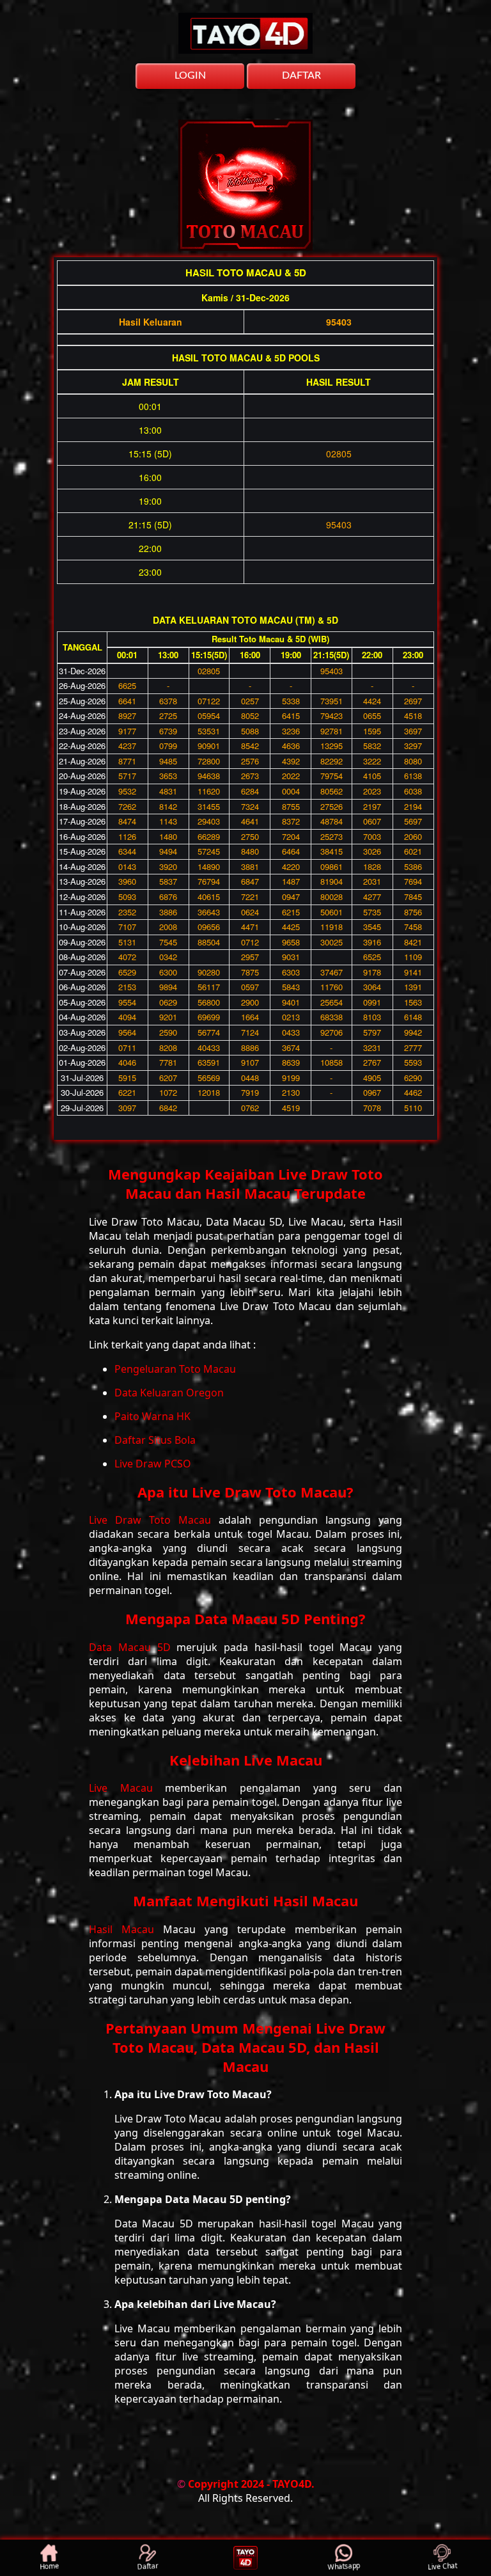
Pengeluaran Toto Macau (175, 1369)
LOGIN (190, 75)
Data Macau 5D (133, 1647)
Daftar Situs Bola (155, 1440)
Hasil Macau (126, 1929)
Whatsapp (344, 2567)
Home (50, 2567)
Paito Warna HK (152, 1416)
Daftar (148, 2567)
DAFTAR (301, 75)
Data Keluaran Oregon (169, 1393)
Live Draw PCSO (153, 1464)
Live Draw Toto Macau (154, 1520)
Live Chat (442, 2567)
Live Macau (127, 1788)
